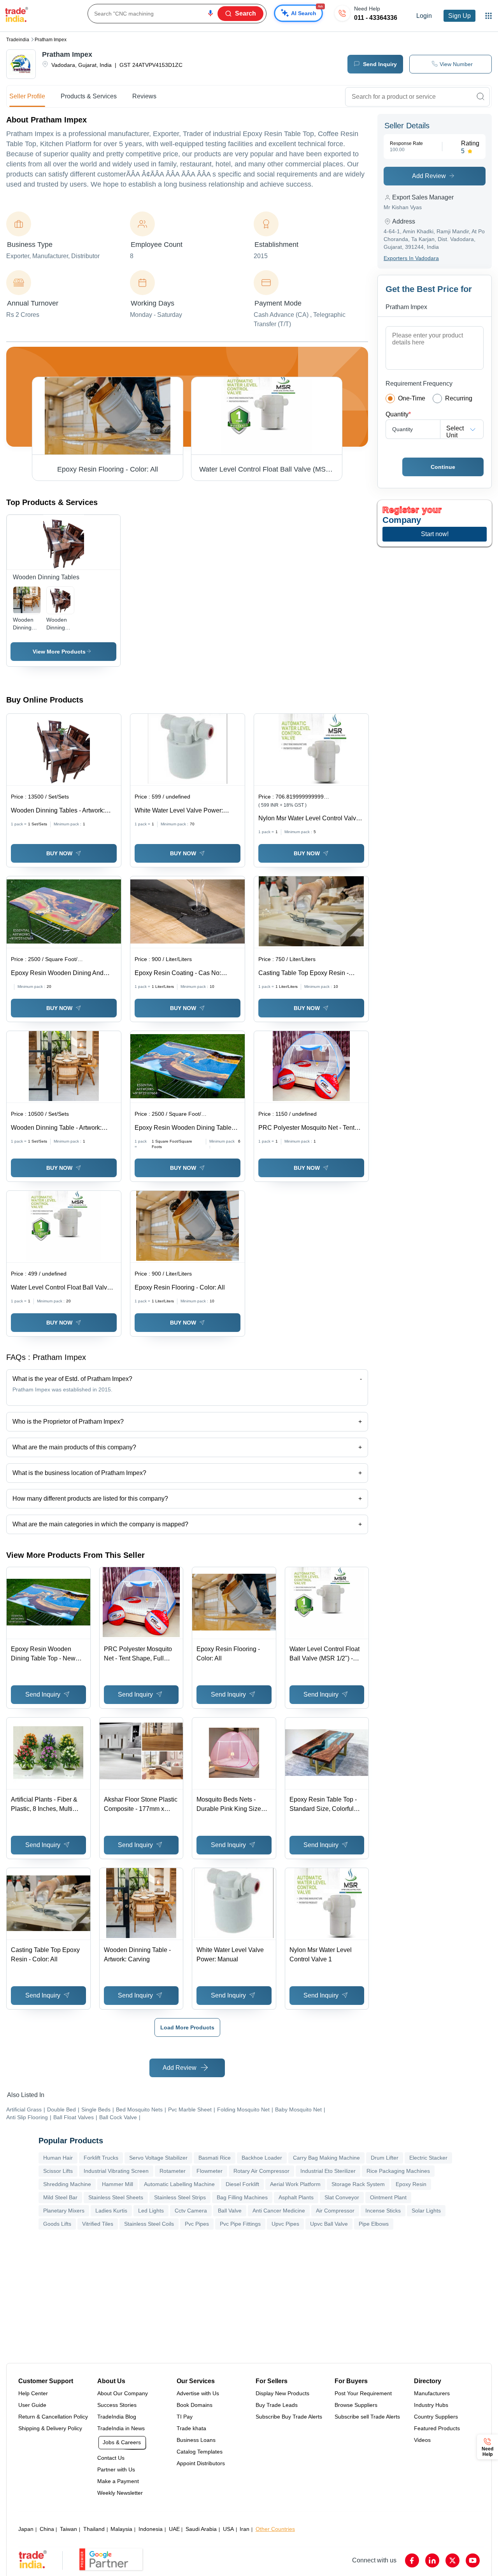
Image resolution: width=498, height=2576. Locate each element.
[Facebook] (412, 2560)
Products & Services (89, 96)
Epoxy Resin (411, 2184)
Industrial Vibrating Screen (116, 2171)
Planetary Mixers (64, 2211)
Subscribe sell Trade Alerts (367, 2417)
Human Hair (58, 2158)
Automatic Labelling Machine (179, 2184)
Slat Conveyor (342, 2197)
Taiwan (68, 2529)
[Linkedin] (432, 2560)
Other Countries (275, 2529)
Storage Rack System (358, 2184)
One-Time (412, 398)
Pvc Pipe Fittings (240, 2224)
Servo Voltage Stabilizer (158, 2158)
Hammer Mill (117, 2184)
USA (228, 2529)
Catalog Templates (200, 2452)
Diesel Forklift (242, 2184)
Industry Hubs (431, 2405)
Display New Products (282, 2393)
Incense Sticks (383, 2211)
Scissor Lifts (58, 2171)
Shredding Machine (67, 2184)
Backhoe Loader (262, 2158)
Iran (245, 2529)
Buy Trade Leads (277, 2405)
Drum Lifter (385, 2158)
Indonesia (151, 2529)
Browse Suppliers (356, 2405)
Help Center (33, 2393)
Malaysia (121, 2529)
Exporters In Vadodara (411, 258)
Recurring (459, 398)
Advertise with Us (198, 2393)
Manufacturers (432, 2393)
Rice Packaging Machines (398, 2171)
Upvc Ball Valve (329, 2224)
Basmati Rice (215, 2158)
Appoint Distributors (201, 2463)
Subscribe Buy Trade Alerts (289, 2417)
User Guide (32, 2405)
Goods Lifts (57, 2224)
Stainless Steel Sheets (116, 2197)
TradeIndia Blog (117, 2417)
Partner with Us (116, 2469)
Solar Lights (426, 2211)
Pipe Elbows (374, 2224)
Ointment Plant (388, 2197)
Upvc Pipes (285, 2224)
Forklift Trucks (101, 2158)
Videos (422, 2440)
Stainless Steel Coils (149, 2224)
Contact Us (111, 2458)
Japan (26, 2529)
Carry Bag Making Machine (326, 2158)
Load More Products (187, 2027)
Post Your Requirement (363, 2393)
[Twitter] (452, 2560)
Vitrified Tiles (98, 2224)
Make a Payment (118, 2481)
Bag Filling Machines (242, 2197)
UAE (174, 2529)
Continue (443, 467)
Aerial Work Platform (295, 2184)
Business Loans (196, 2440)
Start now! (435, 534)
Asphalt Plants (296, 2197)
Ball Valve (230, 2211)
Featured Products (437, 2428)
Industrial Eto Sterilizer (328, 2171)
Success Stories (117, 2405)
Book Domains (195, 2405)
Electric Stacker (428, 2158)
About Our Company (123, 2393)
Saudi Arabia (201, 2529)
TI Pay (185, 2417)
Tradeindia (18, 40)
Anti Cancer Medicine (279, 2211)
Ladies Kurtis (111, 2211)
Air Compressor (335, 2211)
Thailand (94, 2529)
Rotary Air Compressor (261, 2171)
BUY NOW (59, 853)
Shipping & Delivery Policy (50, 2428)
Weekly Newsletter (120, 2493)
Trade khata (191, 2428)
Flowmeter (210, 2171)
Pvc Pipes (197, 2224)
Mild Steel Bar (60, 2197)
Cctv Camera (191, 2211)
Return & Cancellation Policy (53, 2417)
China (47, 2529)
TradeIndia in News (121, 2428)
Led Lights (151, 2211)
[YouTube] (473, 2560)
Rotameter (173, 2171)
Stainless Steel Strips (180, 2197)
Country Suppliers (436, 2417)
